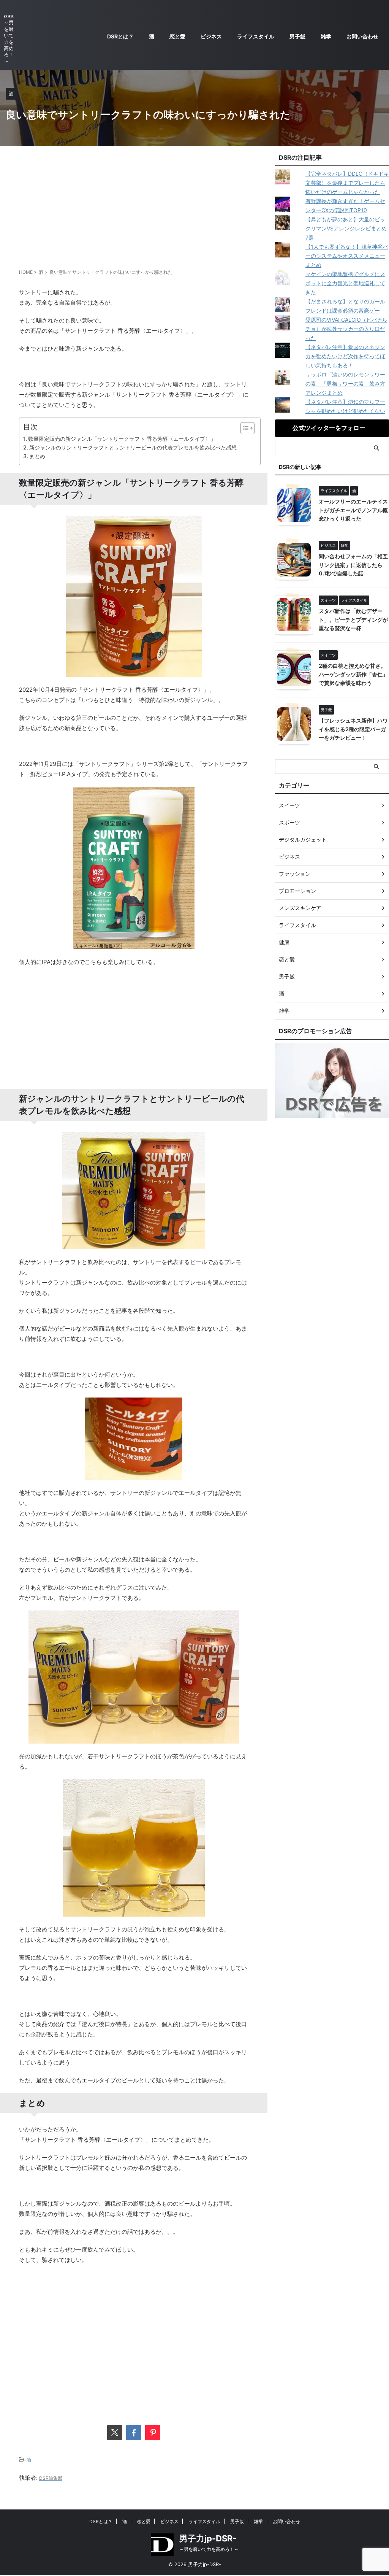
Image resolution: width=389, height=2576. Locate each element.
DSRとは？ (120, 36)
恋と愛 (177, 36)
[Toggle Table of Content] (244, 428)
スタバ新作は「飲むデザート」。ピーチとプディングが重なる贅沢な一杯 (353, 619)
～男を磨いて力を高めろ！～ (209, 2549)
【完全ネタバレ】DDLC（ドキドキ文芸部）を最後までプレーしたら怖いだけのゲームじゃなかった (347, 183)
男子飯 (297, 36)
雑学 (326, 36)
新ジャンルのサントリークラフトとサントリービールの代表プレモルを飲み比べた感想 (133, 447)
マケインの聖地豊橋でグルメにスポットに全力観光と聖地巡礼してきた (345, 283)
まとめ (37, 456)
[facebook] (134, 2433)
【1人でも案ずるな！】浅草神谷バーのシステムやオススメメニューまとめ (347, 256)
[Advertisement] (134, 207)
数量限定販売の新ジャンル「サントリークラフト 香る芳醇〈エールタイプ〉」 (122, 439)
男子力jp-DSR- (208, 2538)
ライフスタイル (256, 36)
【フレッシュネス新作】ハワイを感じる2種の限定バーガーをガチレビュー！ (353, 729)
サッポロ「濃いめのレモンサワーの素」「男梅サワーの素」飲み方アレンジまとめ (345, 384)
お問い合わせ (362, 36)
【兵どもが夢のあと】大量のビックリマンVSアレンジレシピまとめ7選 (346, 228)
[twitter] (115, 2433)
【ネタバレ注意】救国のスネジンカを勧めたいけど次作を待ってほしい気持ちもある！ (345, 356)
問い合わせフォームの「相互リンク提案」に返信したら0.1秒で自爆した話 (353, 565)
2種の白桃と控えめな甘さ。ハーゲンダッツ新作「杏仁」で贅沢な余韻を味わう (353, 674)
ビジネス (211, 36)
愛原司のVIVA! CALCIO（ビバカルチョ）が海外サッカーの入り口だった (346, 329)
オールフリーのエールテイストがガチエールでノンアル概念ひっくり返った (353, 510)
